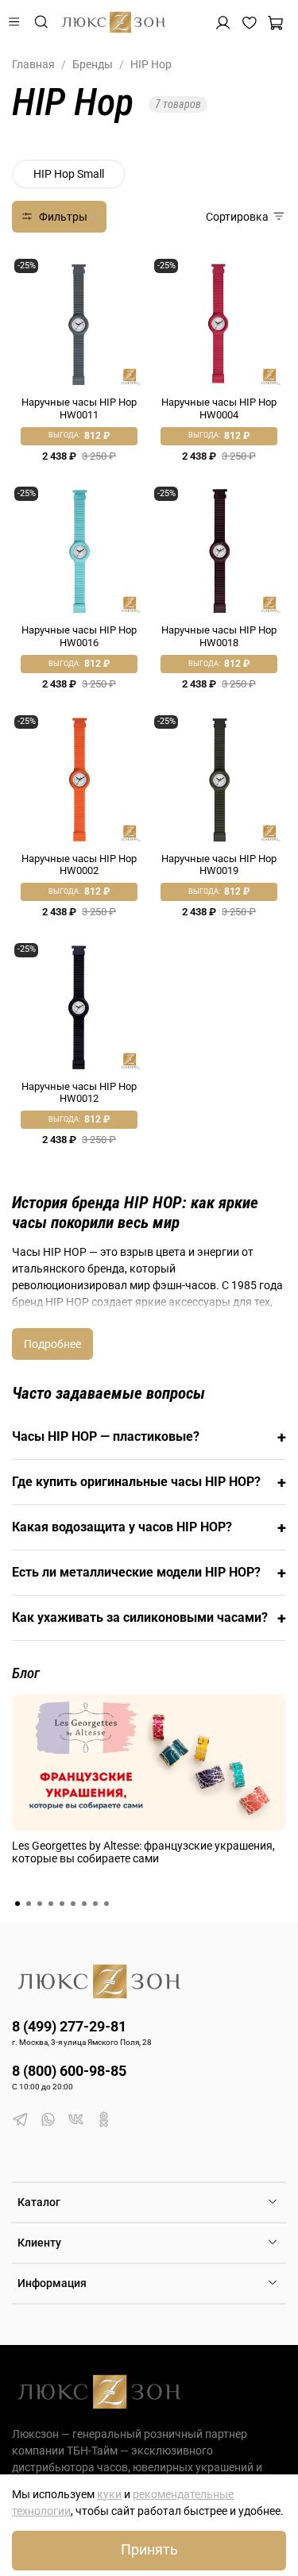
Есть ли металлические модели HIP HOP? (149, 1573)
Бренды (93, 64)
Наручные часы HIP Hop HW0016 (79, 636)
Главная (33, 64)
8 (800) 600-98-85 (69, 2071)
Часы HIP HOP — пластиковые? (149, 1437)
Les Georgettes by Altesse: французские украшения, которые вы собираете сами (143, 1852)
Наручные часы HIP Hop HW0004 (219, 408)
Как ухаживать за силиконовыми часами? (149, 1618)
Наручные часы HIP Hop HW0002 (79, 865)
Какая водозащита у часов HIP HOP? (149, 1527)
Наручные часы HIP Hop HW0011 (79, 408)
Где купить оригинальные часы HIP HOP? (149, 1482)
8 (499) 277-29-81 (69, 2026)
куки (109, 2494)
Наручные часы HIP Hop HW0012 (79, 1093)
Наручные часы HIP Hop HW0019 (219, 865)
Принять (149, 2550)
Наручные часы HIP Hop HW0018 (219, 636)
